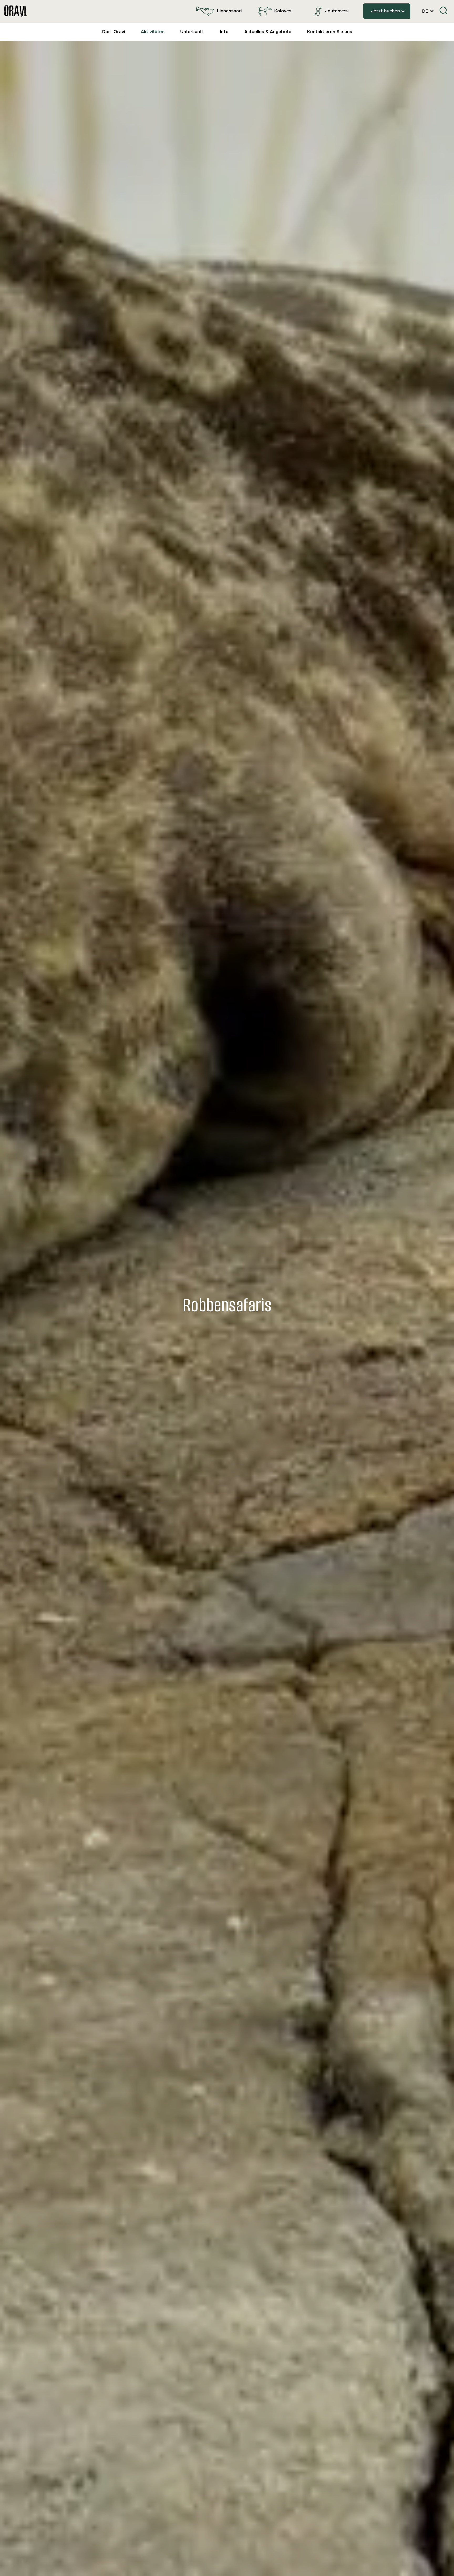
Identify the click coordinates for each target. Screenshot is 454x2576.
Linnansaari (229, 11)
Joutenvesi (337, 11)
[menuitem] (218, 11)
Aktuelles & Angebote (268, 32)
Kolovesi (283, 11)
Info (224, 32)
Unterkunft (192, 32)
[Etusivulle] (16, 11)
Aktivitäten (153, 32)
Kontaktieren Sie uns (330, 32)
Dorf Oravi (114, 32)
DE (426, 11)
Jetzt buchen (385, 11)
